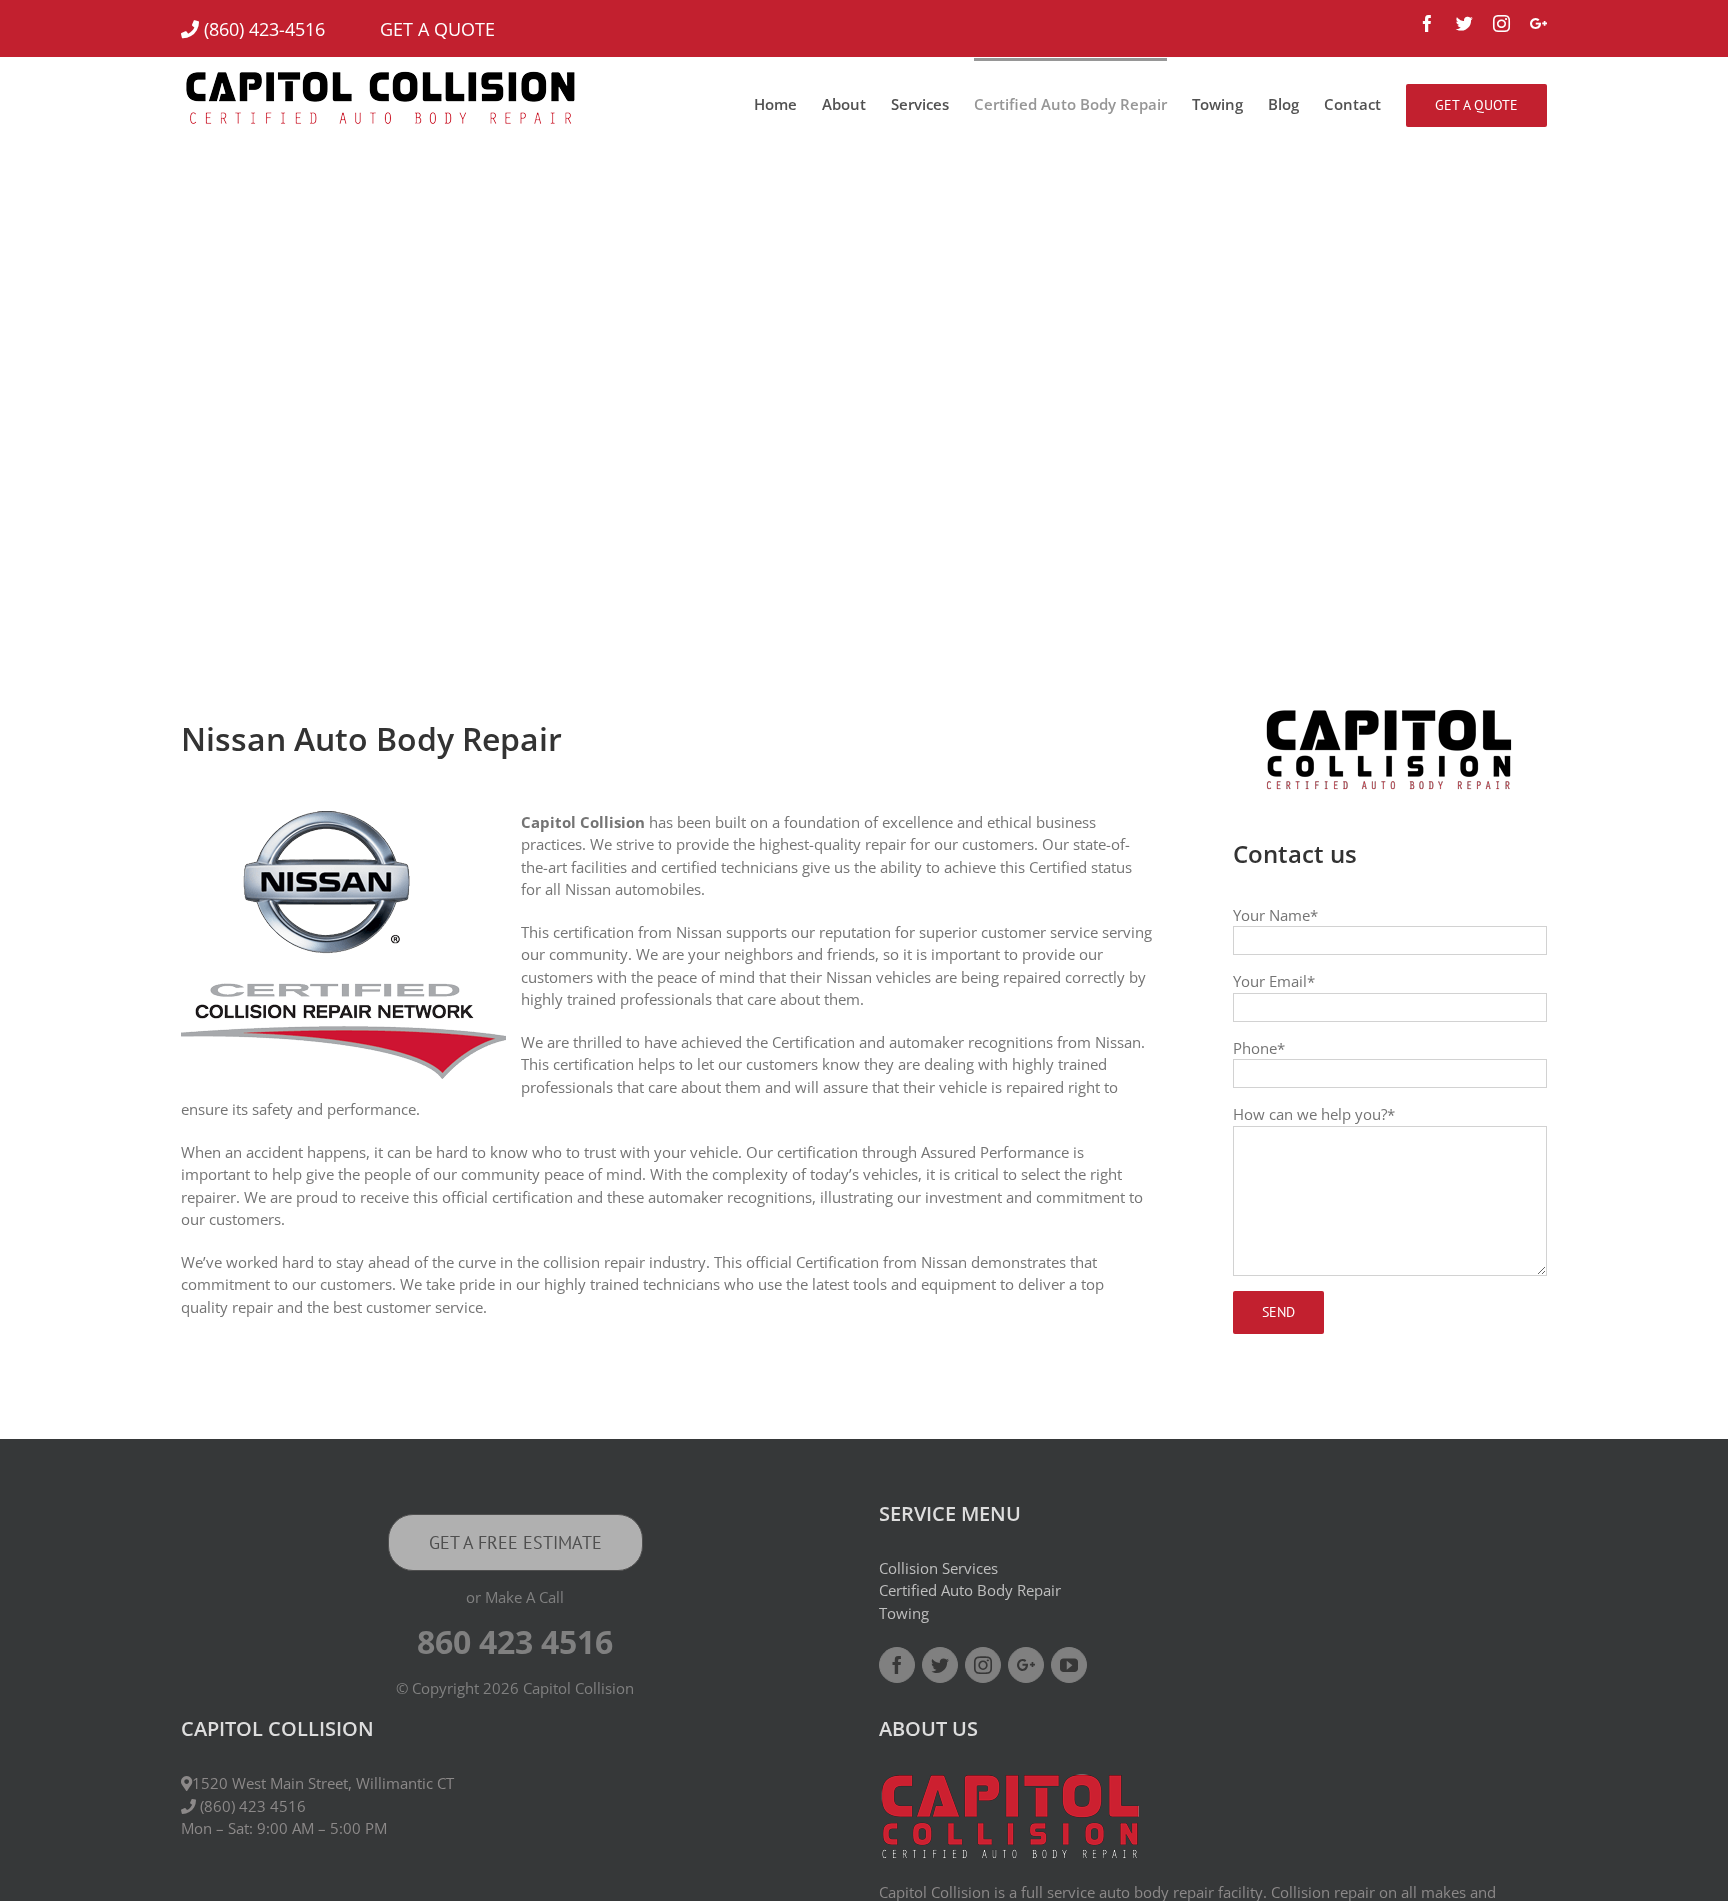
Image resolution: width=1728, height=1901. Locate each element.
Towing (904, 1613)
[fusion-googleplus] (1026, 1665)
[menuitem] (788, 103)
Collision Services (938, 1568)
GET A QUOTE (412, 29)
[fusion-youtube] (1069, 1665)
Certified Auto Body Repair (970, 1590)
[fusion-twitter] (940, 1665)
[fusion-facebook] (897, 1665)
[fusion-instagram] (983, 1665)
